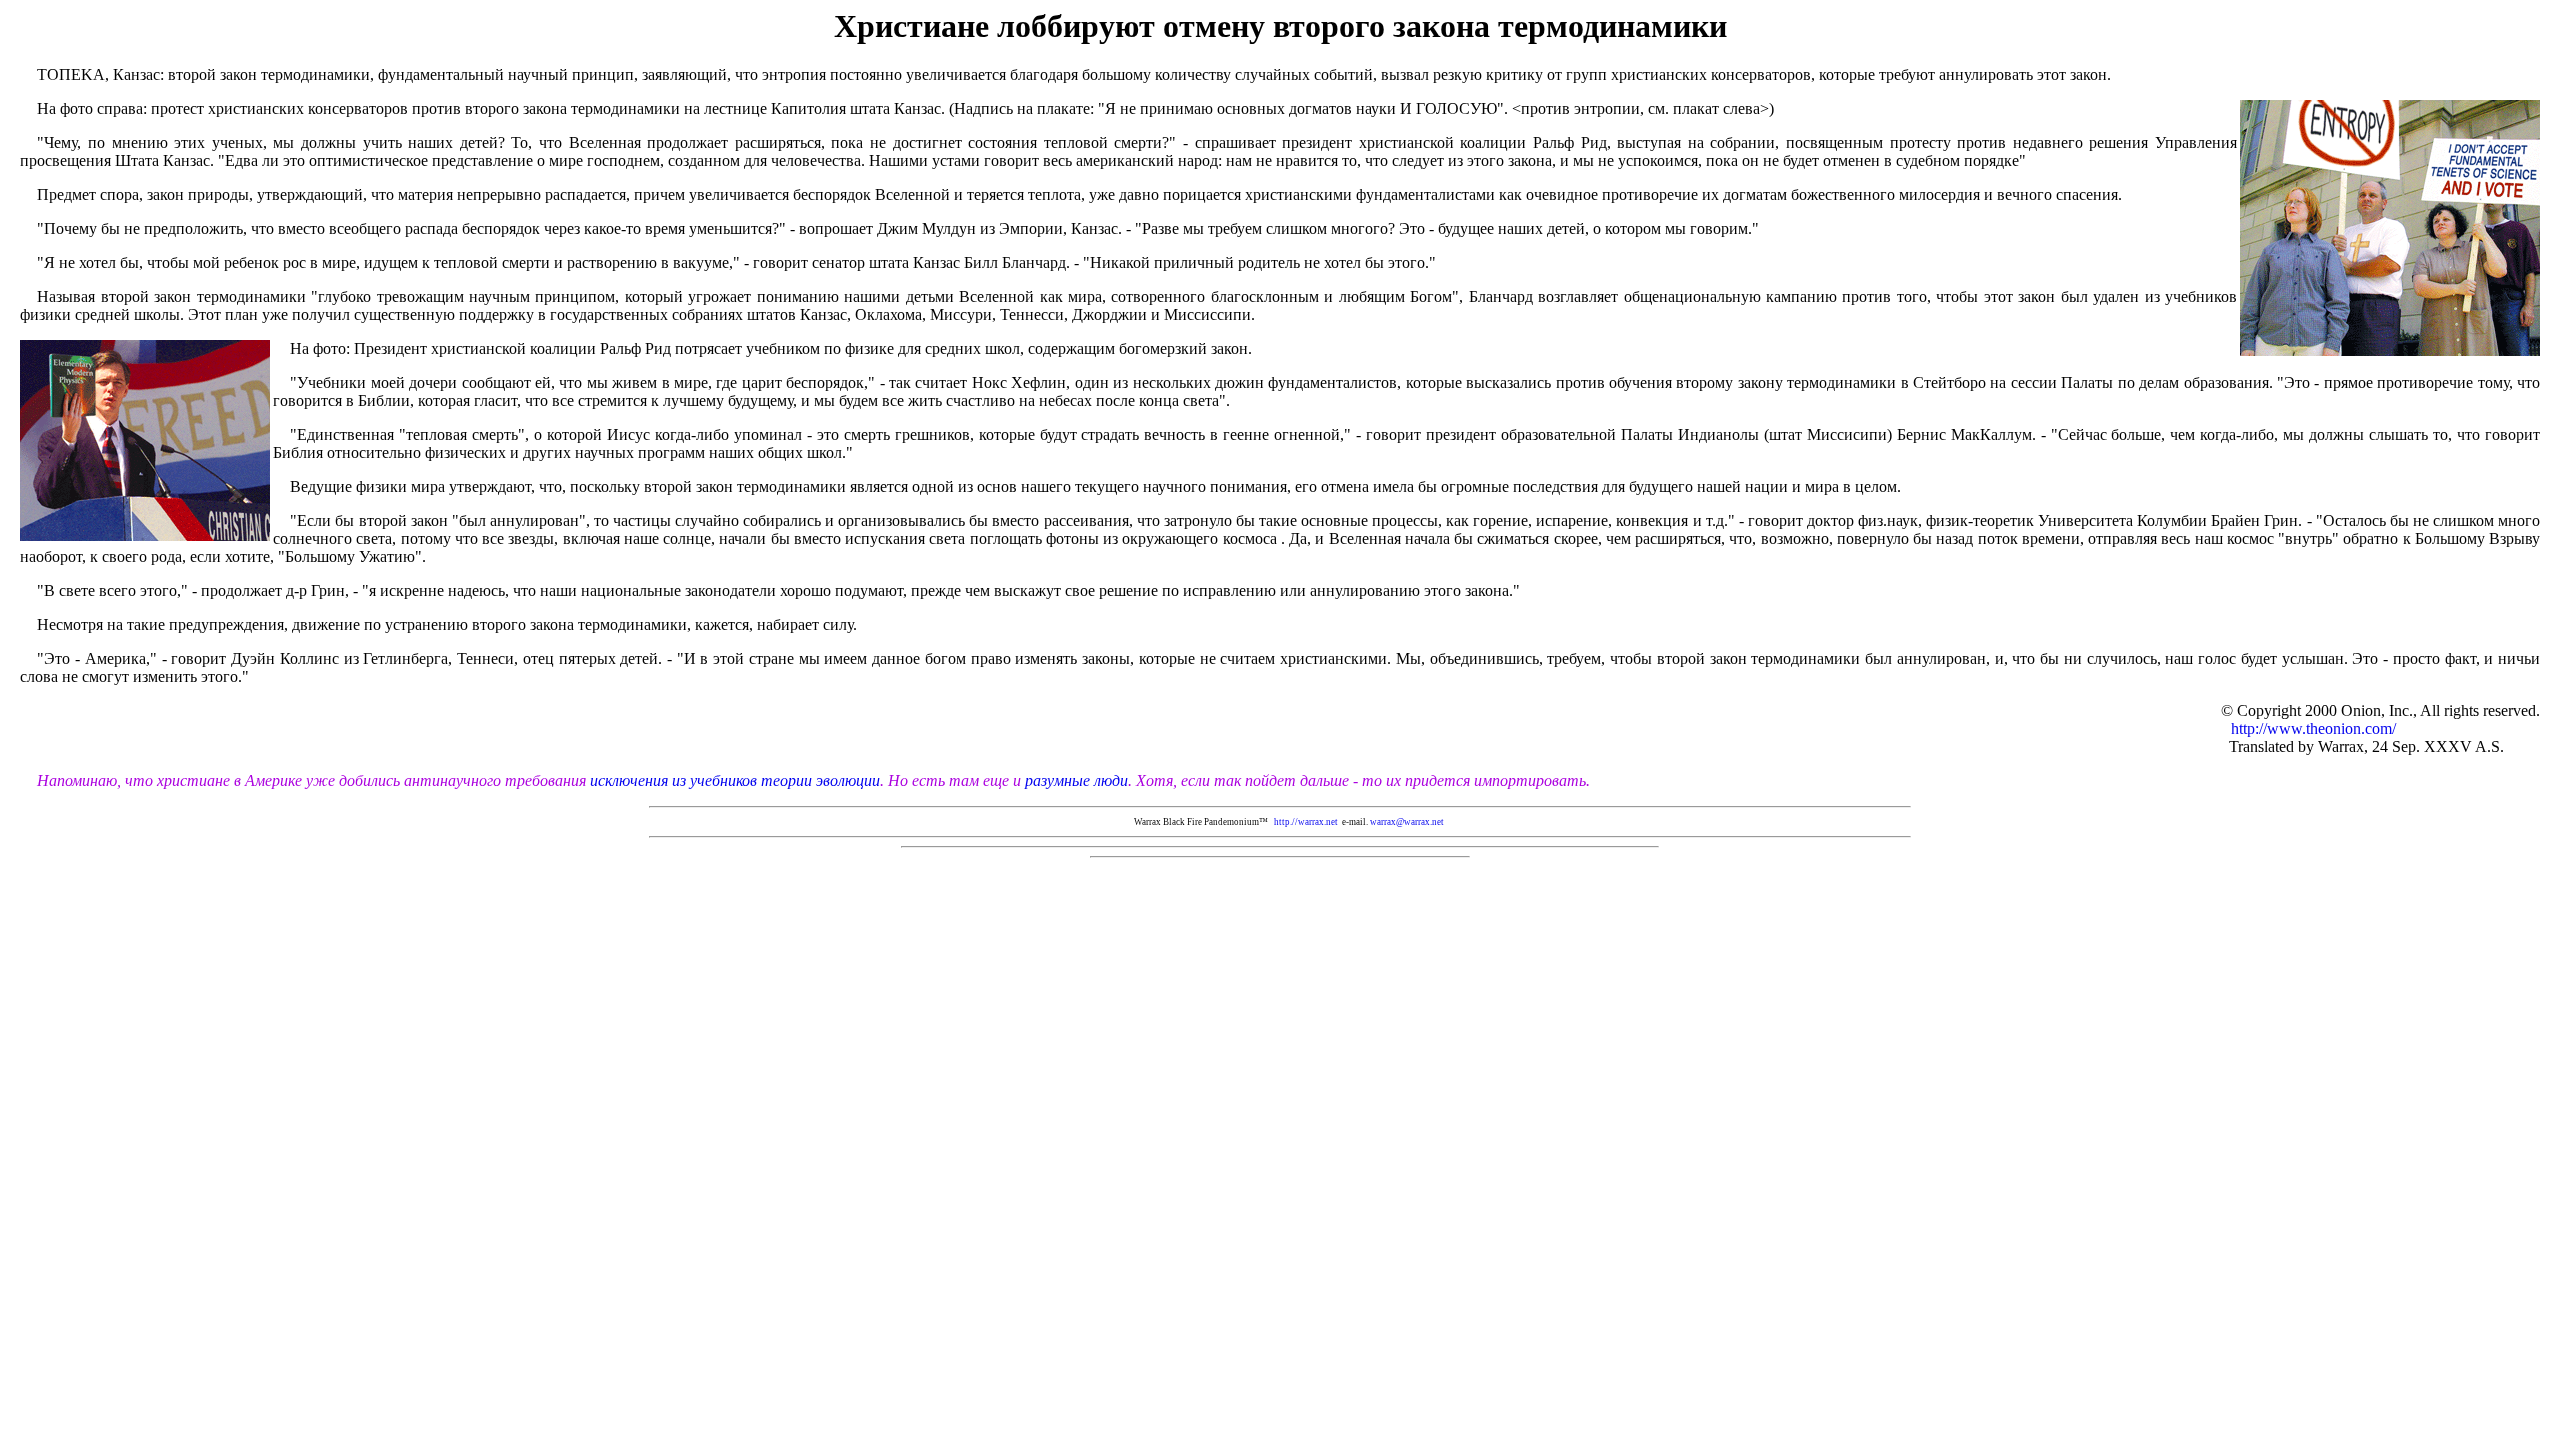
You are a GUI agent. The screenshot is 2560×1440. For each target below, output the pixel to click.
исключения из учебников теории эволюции (735, 780)
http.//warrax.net (1306, 822)
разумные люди (1074, 780)
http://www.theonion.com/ (2385, 728)
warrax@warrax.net (1407, 822)
